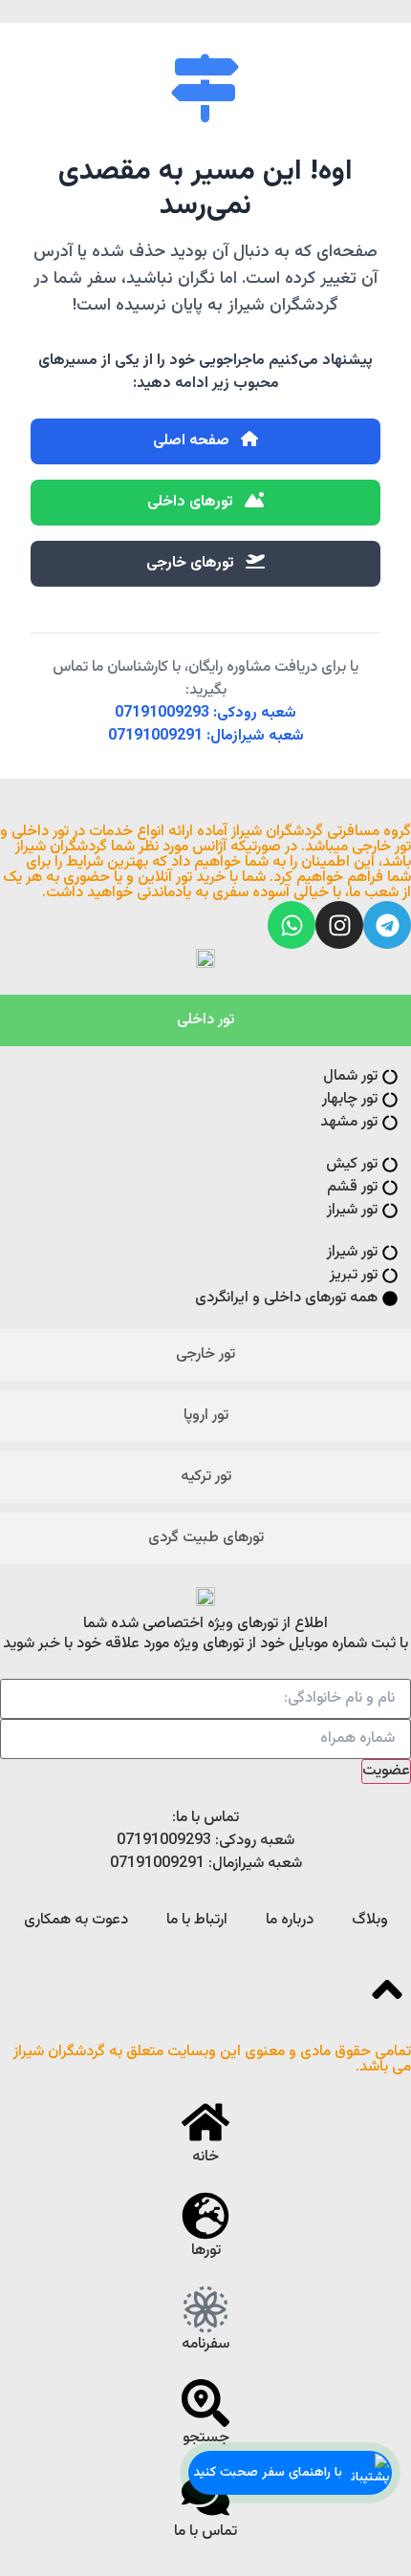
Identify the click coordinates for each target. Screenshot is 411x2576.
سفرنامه (205, 2344)
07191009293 (164, 1841)
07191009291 (157, 1864)
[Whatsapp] (292, 925)
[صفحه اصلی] (205, 2122)
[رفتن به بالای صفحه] (387, 1989)
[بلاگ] (205, 2309)
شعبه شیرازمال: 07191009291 (206, 736)
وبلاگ (370, 1920)
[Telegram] (387, 925)
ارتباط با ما (197, 1920)
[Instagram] (339, 925)
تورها (206, 2251)
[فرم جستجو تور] (205, 2403)
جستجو (206, 2438)
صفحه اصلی (193, 441)
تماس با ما (205, 2532)
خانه (205, 2157)
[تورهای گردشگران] (205, 2216)
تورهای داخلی (192, 502)
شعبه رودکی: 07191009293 (205, 713)
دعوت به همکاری (76, 1920)
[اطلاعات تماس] (205, 2497)
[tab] (205, 1020)
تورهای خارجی (192, 563)
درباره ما (290, 1920)
